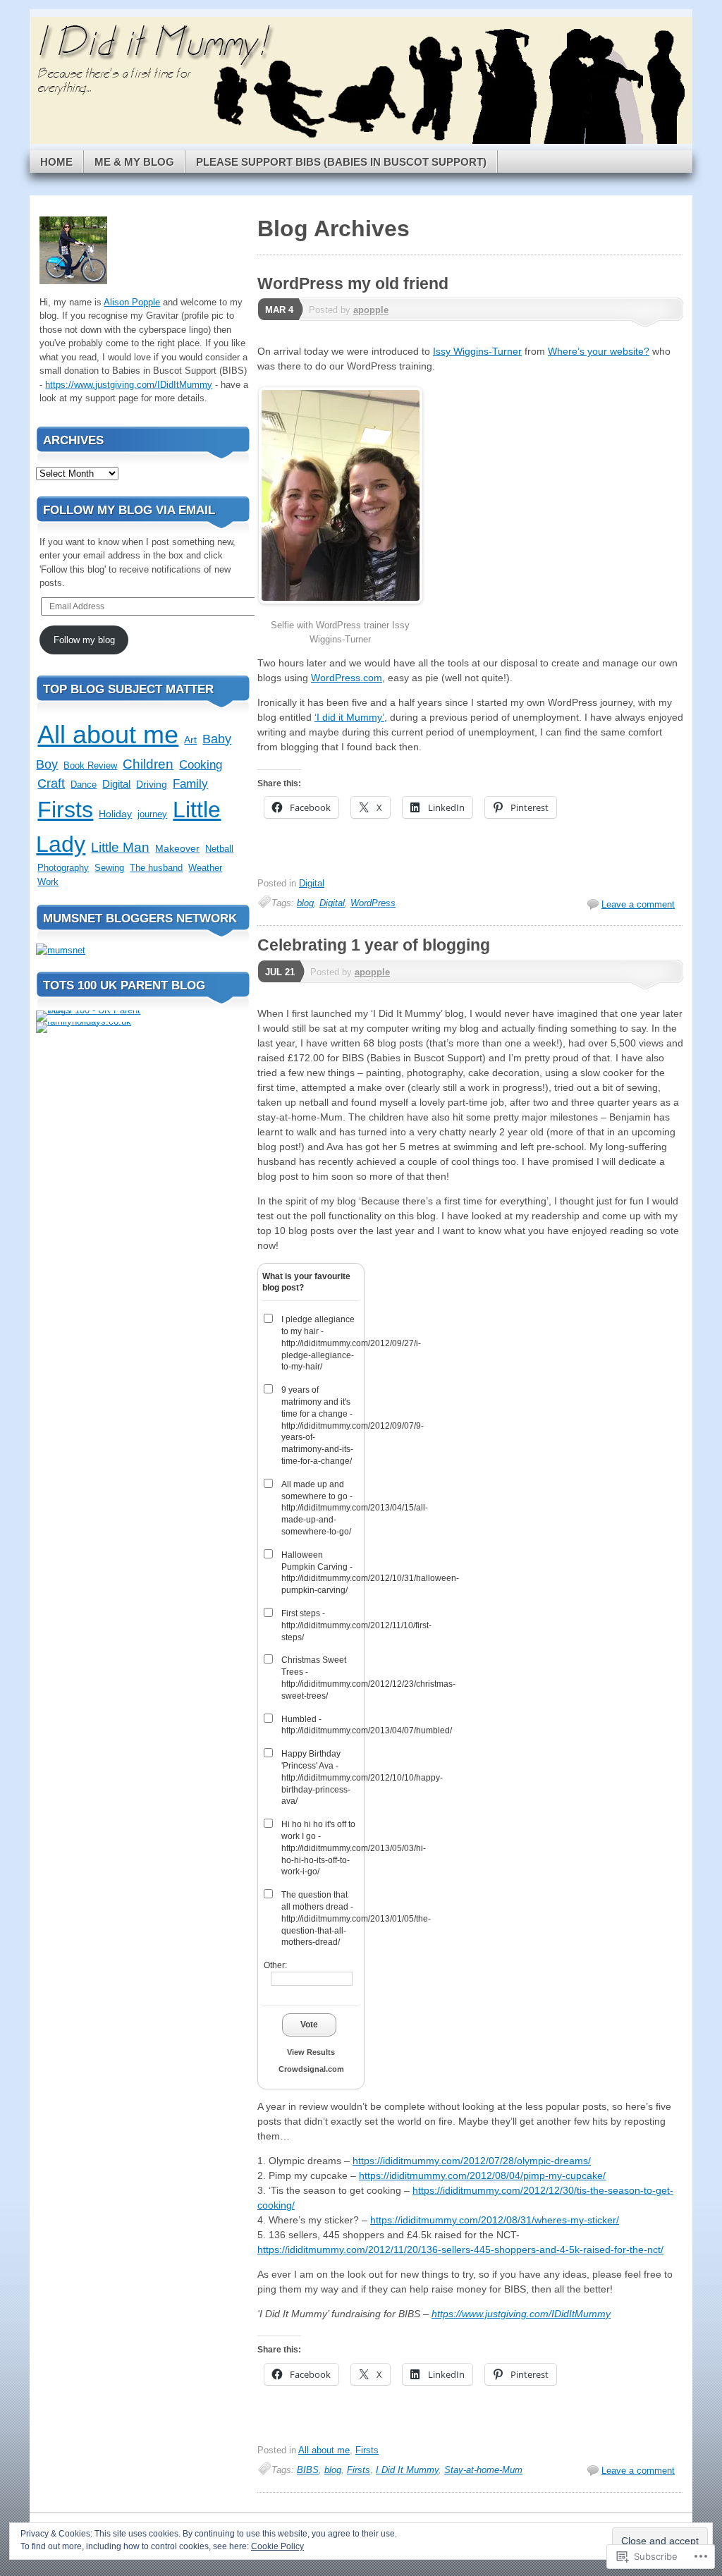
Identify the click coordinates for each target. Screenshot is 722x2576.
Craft (51, 783)
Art (190, 740)
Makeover (177, 848)
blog (305, 903)
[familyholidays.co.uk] (84, 1021)
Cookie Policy (277, 2546)
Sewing (109, 868)
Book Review (90, 765)
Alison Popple (132, 302)
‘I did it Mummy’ (349, 717)
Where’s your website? (599, 351)
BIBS (308, 2470)
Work (48, 882)
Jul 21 (280, 972)
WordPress (373, 903)
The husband (156, 868)
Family (190, 784)
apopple (371, 310)
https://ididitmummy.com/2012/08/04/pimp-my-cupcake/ (482, 2175)
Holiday (115, 814)
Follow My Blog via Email (129, 510)
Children (148, 764)
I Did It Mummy (407, 2470)
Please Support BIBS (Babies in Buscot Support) (341, 162)
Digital (312, 883)
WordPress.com (347, 678)
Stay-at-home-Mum (483, 2470)
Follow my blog (84, 640)
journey (152, 814)
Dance (84, 785)
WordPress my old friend (353, 283)
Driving (152, 785)
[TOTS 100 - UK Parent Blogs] (94, 1010)
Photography (63, 868)
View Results (311, 2052)
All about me (324, 2450)
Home (56, 162)
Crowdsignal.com (311, 2069)
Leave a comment (638, 904)
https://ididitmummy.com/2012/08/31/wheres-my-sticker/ (495, 2220)
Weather (205, 868)
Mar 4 (279, 310)
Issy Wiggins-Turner (477, 351)
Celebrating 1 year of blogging (374, 945)
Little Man (120, 847)
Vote (309, 2025)
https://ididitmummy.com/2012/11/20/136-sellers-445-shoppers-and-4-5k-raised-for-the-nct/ (460, 2250)
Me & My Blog (134, 162)
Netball (219, 849)
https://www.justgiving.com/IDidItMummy (521, 2314)
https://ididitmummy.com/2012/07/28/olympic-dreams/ (472, 2161)
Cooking (201, 765)
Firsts (367, 2450)
